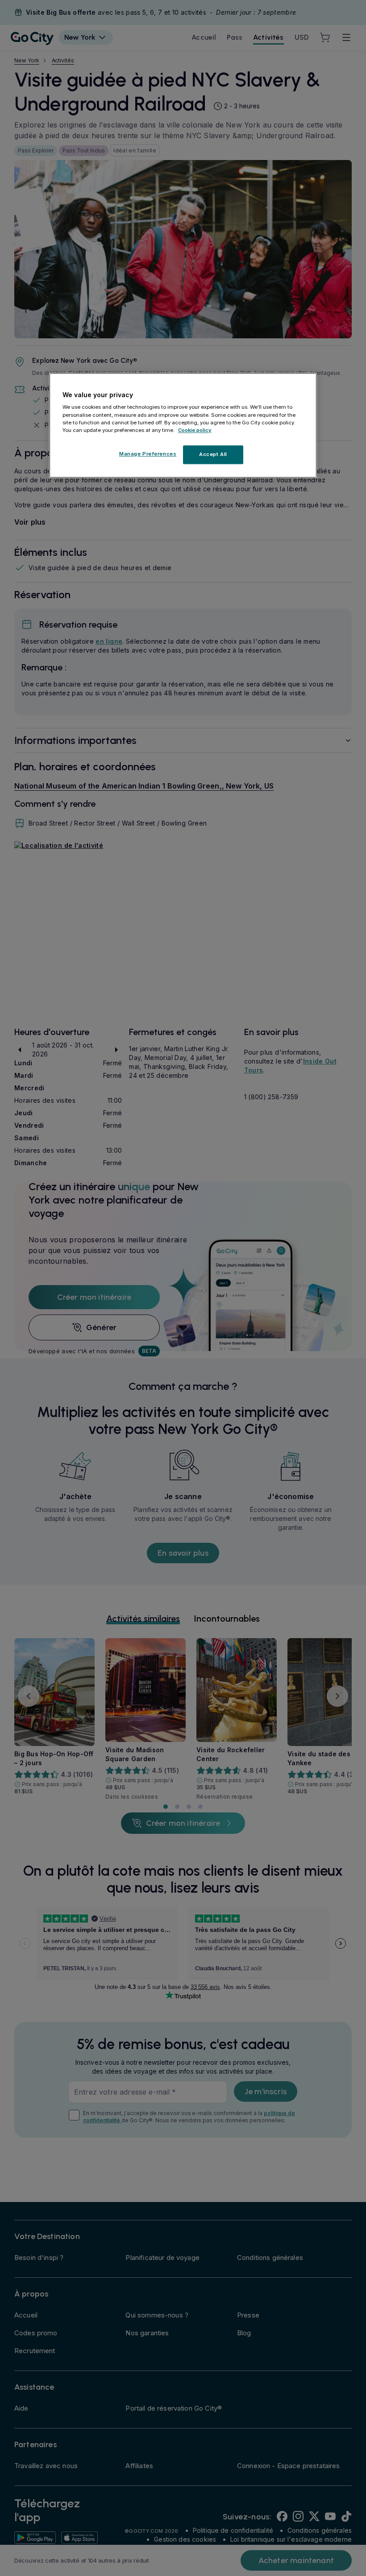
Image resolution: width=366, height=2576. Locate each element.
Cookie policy (195, 430)
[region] (183, 425)
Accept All (213, 454)
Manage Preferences (148, 454)
